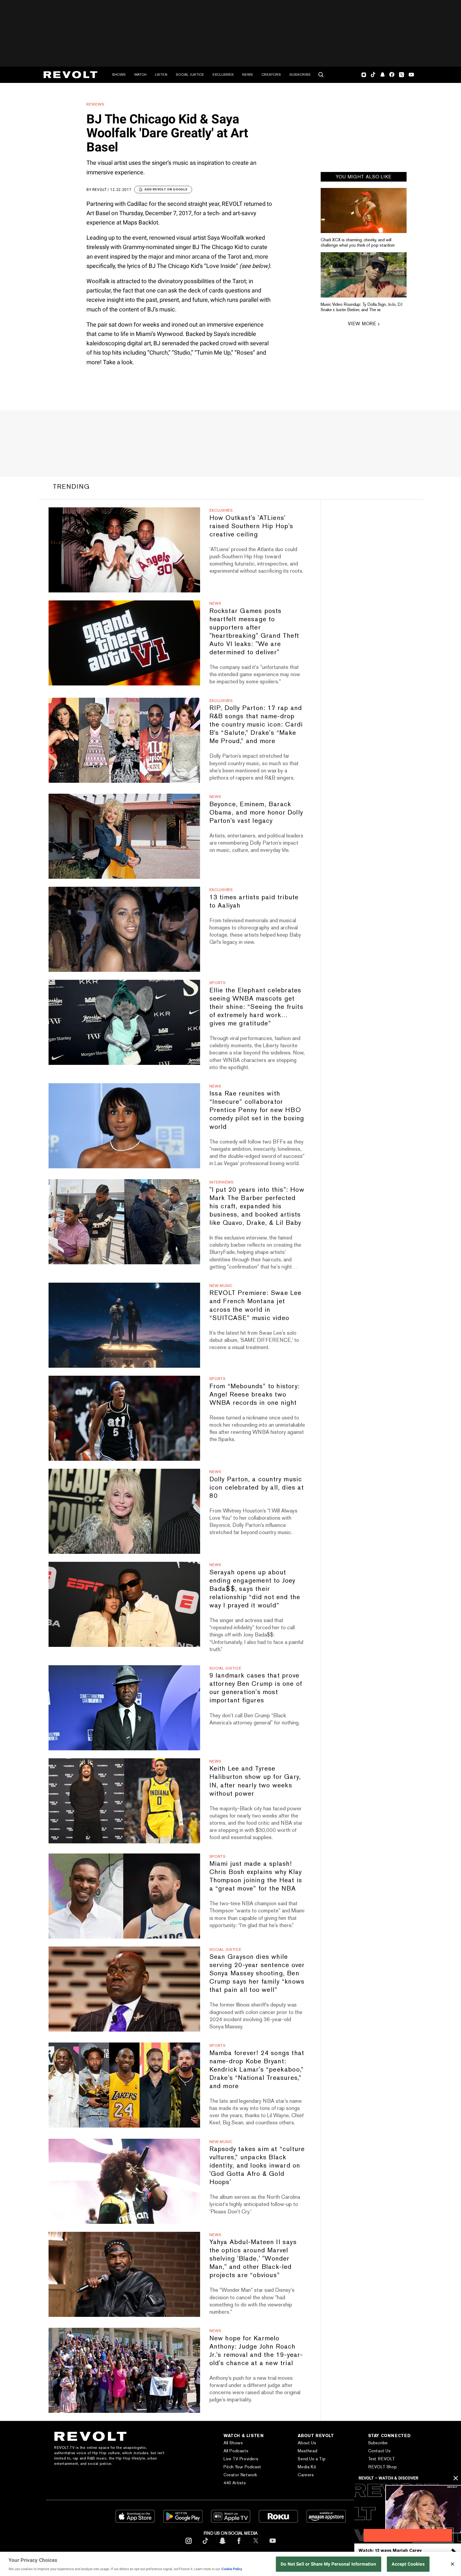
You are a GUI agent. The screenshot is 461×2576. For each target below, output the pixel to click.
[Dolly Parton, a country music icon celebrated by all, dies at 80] (124, 1511)
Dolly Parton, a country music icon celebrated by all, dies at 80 (257, 1487)
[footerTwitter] (256, 2545)
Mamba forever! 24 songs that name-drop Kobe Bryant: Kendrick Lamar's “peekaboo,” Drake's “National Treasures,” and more (257, 2069)
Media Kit (307, 2467)
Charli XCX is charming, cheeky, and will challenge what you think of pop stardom (358, 242)
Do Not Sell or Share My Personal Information (329, 2564)
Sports (218, 983)
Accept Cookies (408, 2564)
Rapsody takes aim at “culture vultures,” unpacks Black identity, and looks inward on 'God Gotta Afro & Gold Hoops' (257, 2165)
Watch (140, 75)
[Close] (452, 2564)
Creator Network (240, 2475)
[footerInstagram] (189, 2545)
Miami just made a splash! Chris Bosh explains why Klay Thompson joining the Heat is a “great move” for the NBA (256, 1876)
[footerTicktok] (205, 2545)
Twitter (402, 75)
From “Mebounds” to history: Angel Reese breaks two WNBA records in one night (255, 1394)
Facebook (392, 75)
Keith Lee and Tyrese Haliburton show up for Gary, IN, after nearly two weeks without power (255, 1781)
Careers (306, 2475)
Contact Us (379, 2451)
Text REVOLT (382, 2459)
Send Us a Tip (312, 2459)
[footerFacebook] (239, 2545)
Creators (271, 75)
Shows (119, 75)
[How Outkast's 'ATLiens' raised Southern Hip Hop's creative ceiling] (124, 550)
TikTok (373, 75)
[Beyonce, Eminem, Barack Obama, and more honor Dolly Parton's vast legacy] (124, 836)
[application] (408, 2513)
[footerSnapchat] (222, 2545)
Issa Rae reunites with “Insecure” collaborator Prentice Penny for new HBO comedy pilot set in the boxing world (257, 1110)
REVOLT (100, 190)
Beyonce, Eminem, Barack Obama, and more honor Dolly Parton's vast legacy (256, 812)
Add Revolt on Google (166, 189)
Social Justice (190, 75)
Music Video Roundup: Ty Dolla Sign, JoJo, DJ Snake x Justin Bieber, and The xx (361, 307)
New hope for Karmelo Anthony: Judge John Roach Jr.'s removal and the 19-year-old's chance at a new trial (256, 2350)
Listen (161, 75)
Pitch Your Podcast (242, 2467)
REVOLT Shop (383, 2467)
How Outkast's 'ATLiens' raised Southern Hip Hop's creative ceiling (251, 526)
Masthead (307, 2451)
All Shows (233, 2443)
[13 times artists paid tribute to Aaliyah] (124, 929)
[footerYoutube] (273, 2545)
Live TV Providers (241, 2459)
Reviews (95, 104)
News (248, 75)
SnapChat (382, 75)
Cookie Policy (232, 2569)
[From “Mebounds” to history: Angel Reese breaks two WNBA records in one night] (124, 1418)
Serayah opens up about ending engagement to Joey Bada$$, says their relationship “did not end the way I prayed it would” (255, 1589)
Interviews (222, 1182)
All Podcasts (236, 2451)
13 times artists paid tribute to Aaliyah (254, 901)
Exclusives (223, 75)
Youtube (411, 75)
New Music (221, 1286)
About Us (307, 2443)
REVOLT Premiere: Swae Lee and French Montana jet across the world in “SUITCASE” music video (256, 1305)
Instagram (364, 75)
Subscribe (300, 75)
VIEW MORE (362, 324)
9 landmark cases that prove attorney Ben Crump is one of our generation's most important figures (256, 1688)
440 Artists (235, 2483)
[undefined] (364, 210)
